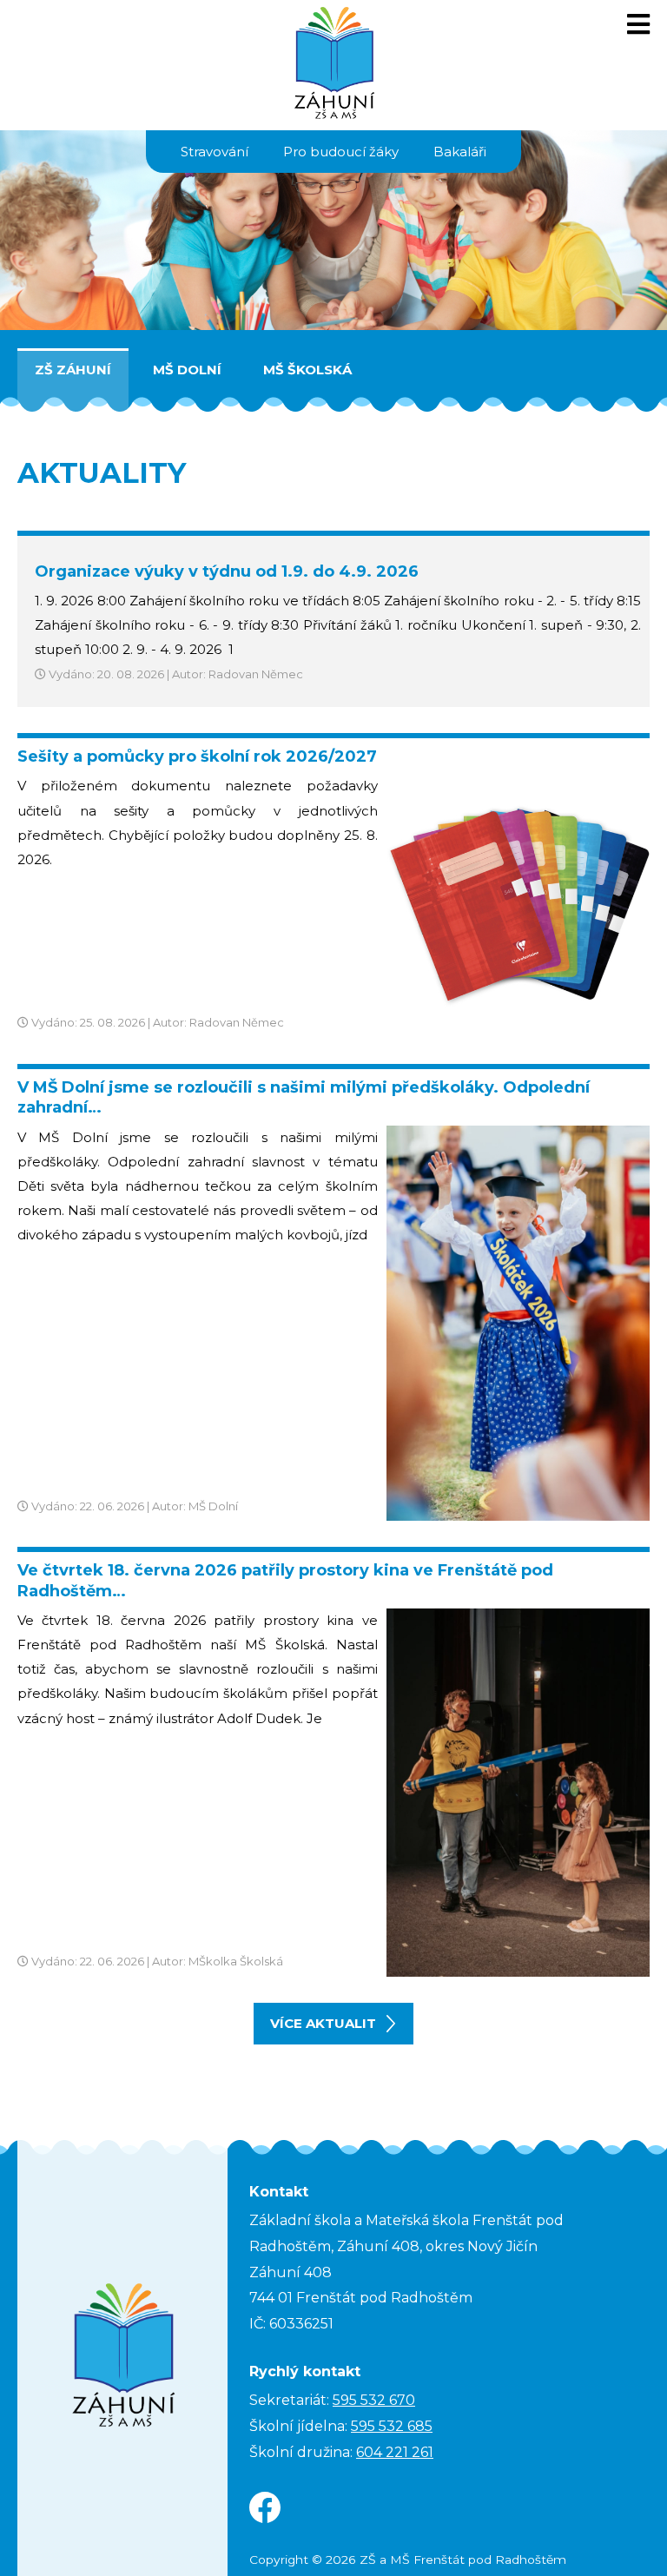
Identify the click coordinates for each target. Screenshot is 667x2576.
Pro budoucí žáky (341, 152)
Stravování (215, 152)
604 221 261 (395, 2452)
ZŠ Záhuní (73, 370)
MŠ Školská (307, 370)
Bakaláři (460, 152)
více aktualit (323, 2023)
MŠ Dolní (187, 370)
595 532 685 (392, 2426)
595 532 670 (374, 2400)
